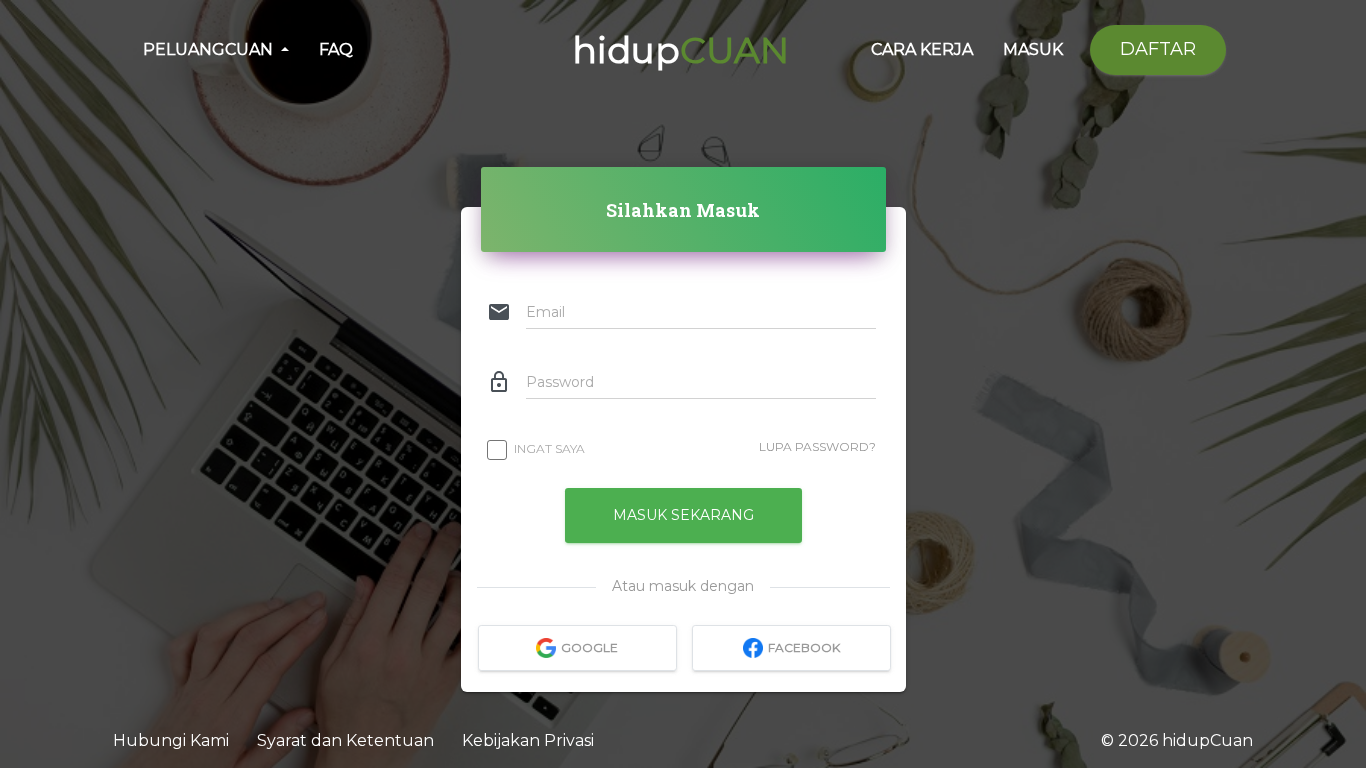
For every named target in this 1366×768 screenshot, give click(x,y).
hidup (680, 50)
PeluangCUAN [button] (210, 49)
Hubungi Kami (173, 740)
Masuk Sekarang (683, 515)
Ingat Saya (549, 448)
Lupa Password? (817, 446)
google (589, 648)
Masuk (1033, 49)
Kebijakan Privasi (528, 740)
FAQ (336, 49)
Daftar (1158, 49)
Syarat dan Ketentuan (347, 740)
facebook (804, 648)
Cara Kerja (922, 49)
